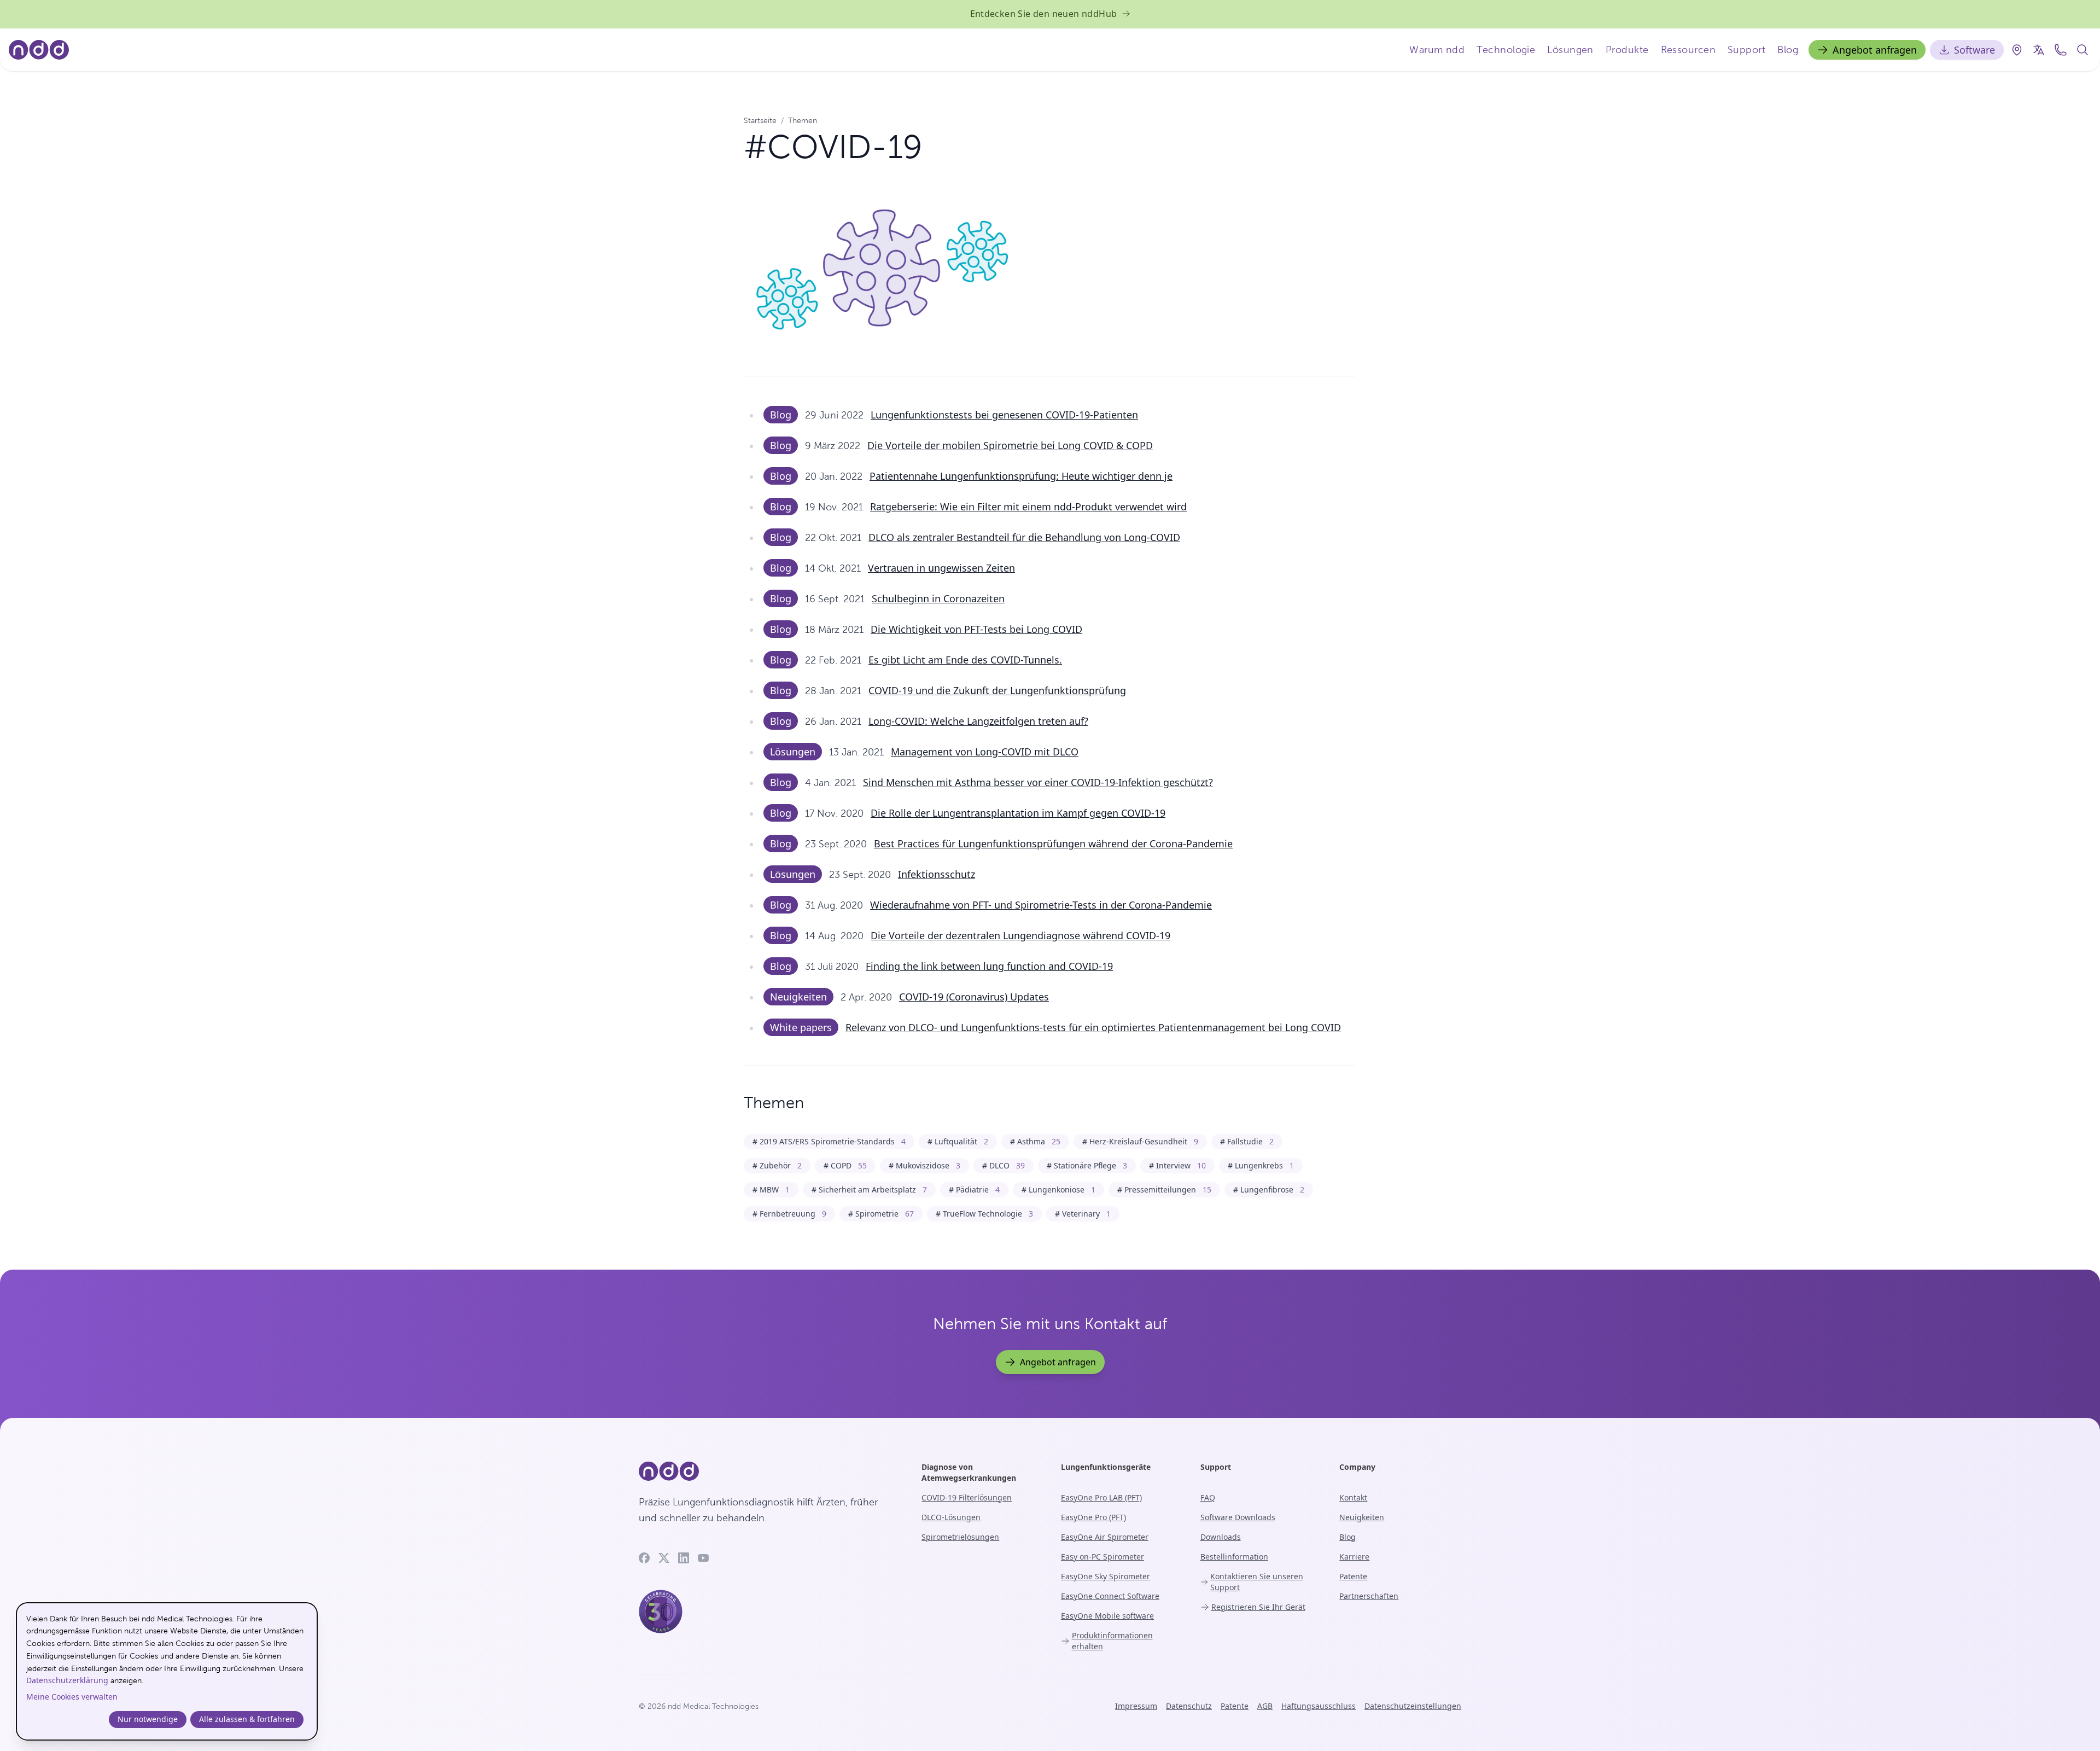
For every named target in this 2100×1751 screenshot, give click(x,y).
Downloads (1221, 1537)
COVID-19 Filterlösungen (967, 1497)
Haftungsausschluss (1319, 1706)
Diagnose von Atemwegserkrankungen (969, 1472)
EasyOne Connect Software (1110, 1596)
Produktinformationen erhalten (1112, 1641)
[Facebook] (644, 1558)
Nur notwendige (148, 1719)
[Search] (2082, 50)
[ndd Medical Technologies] (767, 1471)
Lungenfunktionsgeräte (1106, 1467)
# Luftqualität (958, 1141)
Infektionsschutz (937, 874)
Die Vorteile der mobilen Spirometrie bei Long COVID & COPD (1010, 445)
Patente (1353, 1576)
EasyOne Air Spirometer (1105, 1537)
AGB (1265, 1706)
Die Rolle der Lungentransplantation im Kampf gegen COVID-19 (1018, 813)
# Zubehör (777, 1165)
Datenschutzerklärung (67, 1680)
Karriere (1354, 1557)
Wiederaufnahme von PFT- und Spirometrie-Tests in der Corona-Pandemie (1041, 905)
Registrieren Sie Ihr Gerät (1258, 1607)
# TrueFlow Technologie (984, 1214)
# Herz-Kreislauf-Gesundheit (1140, 1141)
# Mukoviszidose (924, 1165)
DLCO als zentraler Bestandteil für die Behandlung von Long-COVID (1024, 537)
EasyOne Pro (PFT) (1093, 1517)
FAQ (1208, 1497)
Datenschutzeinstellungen (1413, 1706)
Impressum (1136, 1706)
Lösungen (1570, 50)
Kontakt (1353, 1497)
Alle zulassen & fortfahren (247, 1719)
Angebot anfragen (1875, 50)
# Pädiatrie (974, 1189)
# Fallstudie (1247, 1141)
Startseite (760, 120)
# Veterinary (1083, 1214)
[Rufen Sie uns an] (2061, 50)
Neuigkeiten (798, 997)
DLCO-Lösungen (951, 1517)
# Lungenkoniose (1058, 1189)
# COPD (845, 1165)
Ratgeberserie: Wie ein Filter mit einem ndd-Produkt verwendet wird (1028, 507)
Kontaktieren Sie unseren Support (1257, 1582)
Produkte (1627, 50)
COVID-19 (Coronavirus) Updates (974, 997)
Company (1357, 1467)
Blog (1788, 50)
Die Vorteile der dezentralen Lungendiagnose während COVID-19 (1020, 935)
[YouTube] (703, 1558)
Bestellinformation (1234, 1557)
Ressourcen (1688, 50)
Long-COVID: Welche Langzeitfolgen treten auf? (978, 721)
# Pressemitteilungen (1164, 1189)
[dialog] (167, 1671)
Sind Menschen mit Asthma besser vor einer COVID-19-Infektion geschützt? (1038, 782)
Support (1746, 50)
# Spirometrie (881, 1214)
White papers (801, 1027)
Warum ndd (1437, 50)
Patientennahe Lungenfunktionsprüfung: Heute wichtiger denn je (1021, 476)
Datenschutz (1189, 1706)
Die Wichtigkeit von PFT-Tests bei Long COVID (976, 629)
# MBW (771, 1189)
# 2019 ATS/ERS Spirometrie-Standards (829, 1141)
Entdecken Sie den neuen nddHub (1044, 14)
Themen (803, 120)
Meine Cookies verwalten (72, 1697)
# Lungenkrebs (1261, 1165)
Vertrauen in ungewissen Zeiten (941, 568)
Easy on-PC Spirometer (1102, 1557)
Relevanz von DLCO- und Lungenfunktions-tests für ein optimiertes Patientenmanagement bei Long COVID (1093, 1027)
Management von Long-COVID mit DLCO (985, 752)
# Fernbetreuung (789, 1214)
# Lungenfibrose (1269, 1189)
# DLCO (1004, 1165)
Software (1974, 50)
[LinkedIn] (684, 1558)
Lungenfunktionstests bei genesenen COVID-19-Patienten (1004, 415)
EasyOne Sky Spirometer (1106, 1576)
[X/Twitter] (664, 1558)
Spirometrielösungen (960, 1537)
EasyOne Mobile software (1107, 1616)
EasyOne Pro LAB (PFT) (1101, 1497)
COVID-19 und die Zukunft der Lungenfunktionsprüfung (997, 690)
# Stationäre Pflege (1087, 1165)
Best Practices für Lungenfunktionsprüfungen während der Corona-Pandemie (1053, 843)
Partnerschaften (1369, 1596)
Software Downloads (1238, 1517)
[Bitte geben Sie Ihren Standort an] (2017, 50)
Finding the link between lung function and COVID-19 (989, 966)
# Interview (1177, 1165)
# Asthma (1035, 1141)
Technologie (1506, 50)
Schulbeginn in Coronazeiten (938, 598)
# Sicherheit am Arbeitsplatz (869, 1189)
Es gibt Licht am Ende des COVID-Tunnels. (965, 660)
